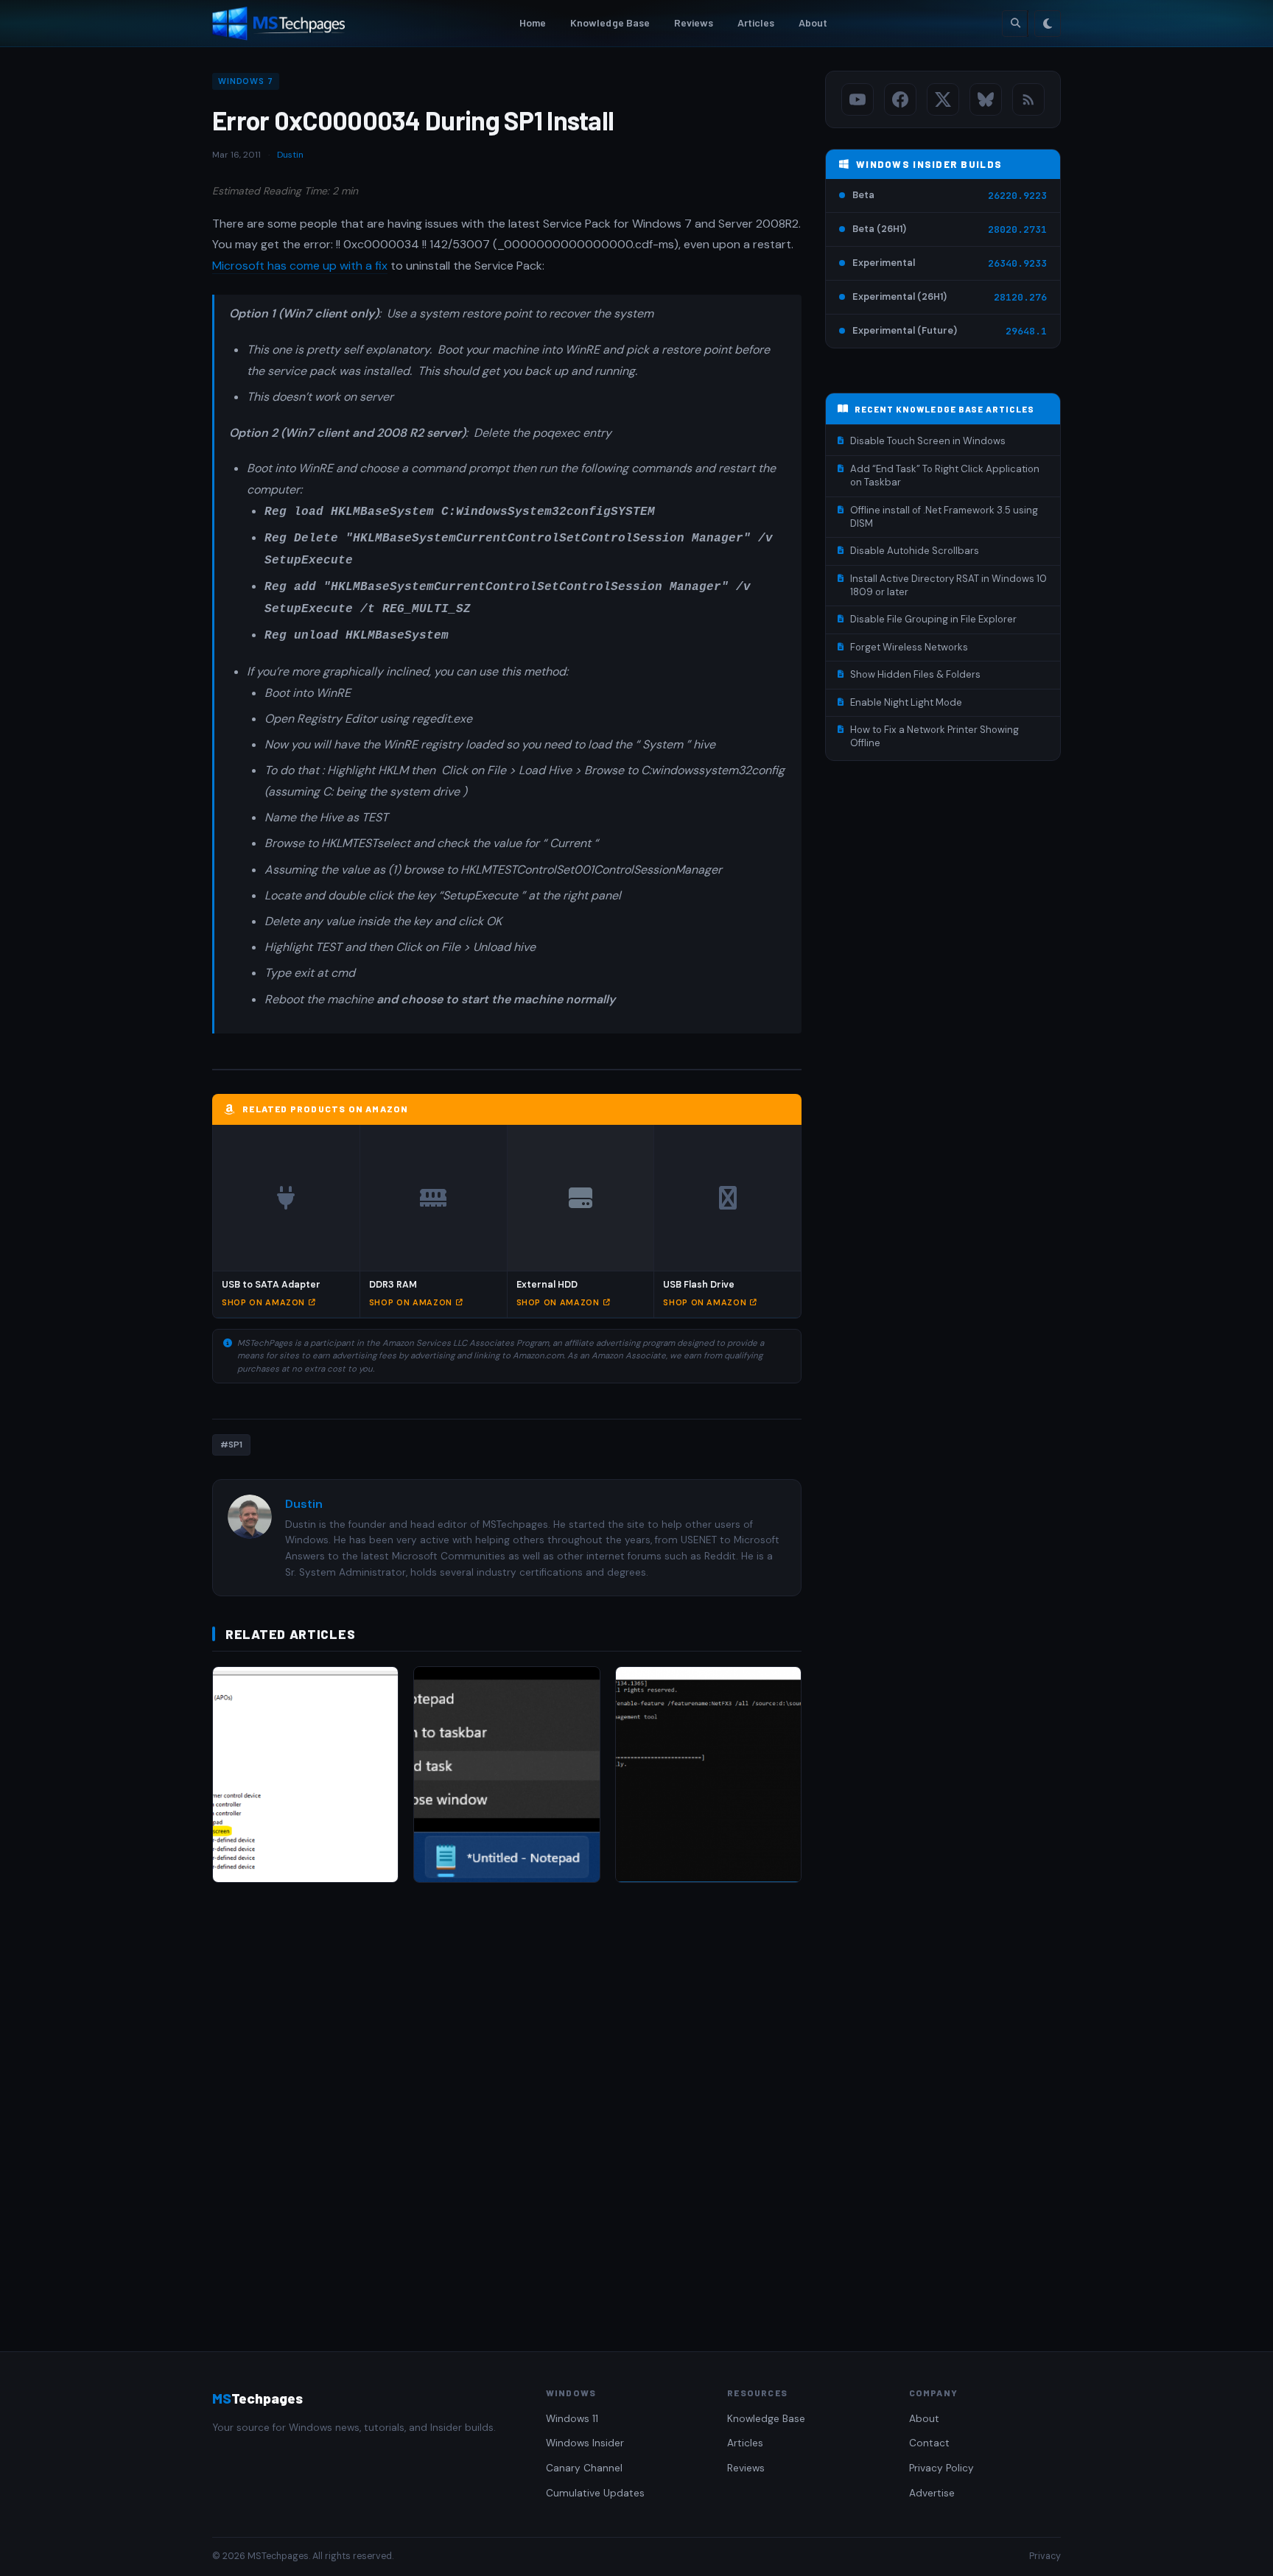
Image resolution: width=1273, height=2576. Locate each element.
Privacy (1045, 2556)
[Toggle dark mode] (1048, 24)
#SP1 (231, 1445)
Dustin (290, 155)
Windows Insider (585, 2443)
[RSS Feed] (1028, 99)
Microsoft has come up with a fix (300, 266)
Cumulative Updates (595, 2493)
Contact (929, 2443)
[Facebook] (900, 99)
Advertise (932, 2493)
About (813, 22)
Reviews (694, 22)
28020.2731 (1017, 229)
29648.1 (1026, 331)
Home (533, 22)
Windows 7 (246, 81)
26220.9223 (1017, 196)
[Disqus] (507, 2102)
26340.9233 (1017, 263)
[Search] (1015, 24)
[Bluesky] (986, 99)
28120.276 (1020, 297)
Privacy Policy (941, 2468)
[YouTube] (858, 99)
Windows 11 (572, 2419)
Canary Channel (584, 2468)
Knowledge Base (610, 22)
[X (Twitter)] (943, 99)
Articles (756, 22)
